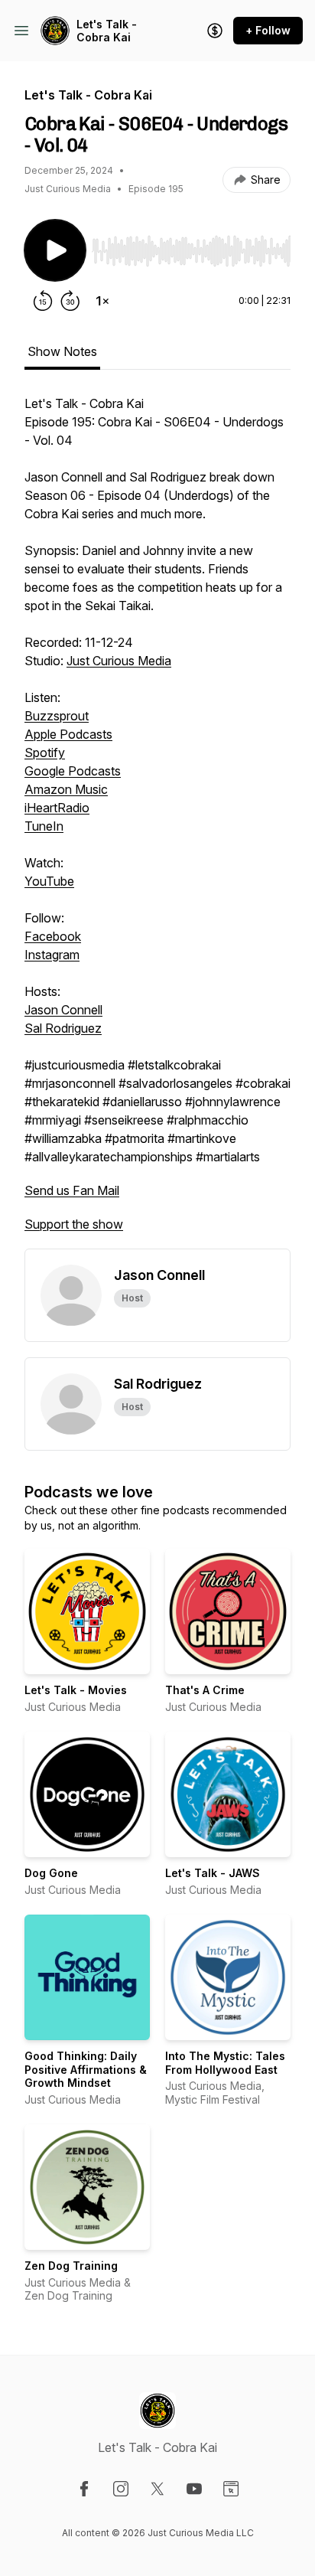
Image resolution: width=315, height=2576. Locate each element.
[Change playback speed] (102, 301)
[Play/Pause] (55, 250)
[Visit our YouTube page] (194, 2489)
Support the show (74, 1224)
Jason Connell (63, 1010)
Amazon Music (66, 789)
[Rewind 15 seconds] (43, 301)
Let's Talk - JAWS (213, 1873)
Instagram (52, 955)
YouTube (49, 881)
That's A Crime (205, 1690)
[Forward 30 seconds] (70, 301)
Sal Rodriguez (63, 1028)
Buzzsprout (57, 716)
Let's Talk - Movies (76, 1690)
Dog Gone (51, 1873)
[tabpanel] (157, 821)
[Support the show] (215, 31)
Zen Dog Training (71, 2266)
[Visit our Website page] (231, 2489)
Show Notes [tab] (62, 351)
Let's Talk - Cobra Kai (107, 31)
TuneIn (44, 826)
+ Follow (268, 30)
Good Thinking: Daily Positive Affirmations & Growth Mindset (86, 2069)
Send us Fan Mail (72, 1190)
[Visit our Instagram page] (121, 2489)
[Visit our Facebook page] (84, 2489)
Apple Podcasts (68, 734)
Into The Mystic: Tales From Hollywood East (225, 2063)
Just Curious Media (119, 661)
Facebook (53, 936)
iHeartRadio (57, 808)
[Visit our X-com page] (157, 2489)
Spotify (45, 753)
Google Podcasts (73, 771)
